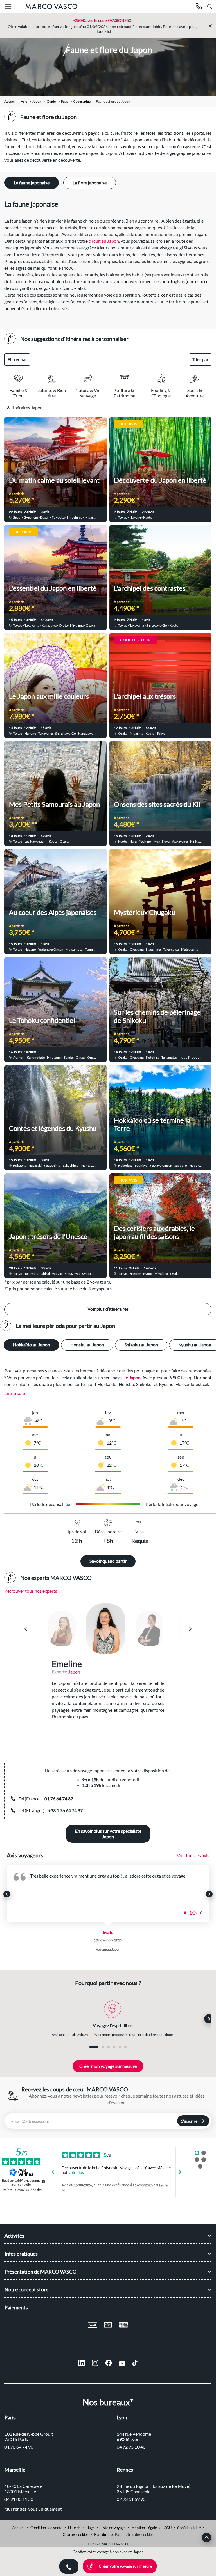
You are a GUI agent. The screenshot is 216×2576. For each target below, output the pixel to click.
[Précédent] (26, 1629)
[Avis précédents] (53, 2172)
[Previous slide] (7, 1894)
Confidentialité (189, 2528)
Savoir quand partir (108, 1561)
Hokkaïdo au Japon (31, 1345)
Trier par (200, 359)
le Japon (133, 1377)
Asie (24, 102)
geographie (82, 102)
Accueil (10, 102)
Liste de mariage (81, 2528)
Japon (37, 102)
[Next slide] (209, 1894)
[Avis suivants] (180, 2172)
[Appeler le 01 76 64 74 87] (199, 7)
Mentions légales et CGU (151, 2528)
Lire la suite (15, 1393)
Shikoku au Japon (141, 1345)
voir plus (76, 2172)
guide (51, 102)
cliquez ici (102, 31)
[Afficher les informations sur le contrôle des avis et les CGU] (43, 2181)
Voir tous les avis (193, 1855)
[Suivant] (190, 1629)
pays (64, 102)
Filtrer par (17, 359)
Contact (18, 2528)
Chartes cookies (76, 2534)
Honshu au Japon (87, 1345)
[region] (108, 1629)
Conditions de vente (46, 2528)
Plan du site (103, 2534)
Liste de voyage (113, 2528)
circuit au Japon (104, 241)
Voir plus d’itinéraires (108, 1309)
